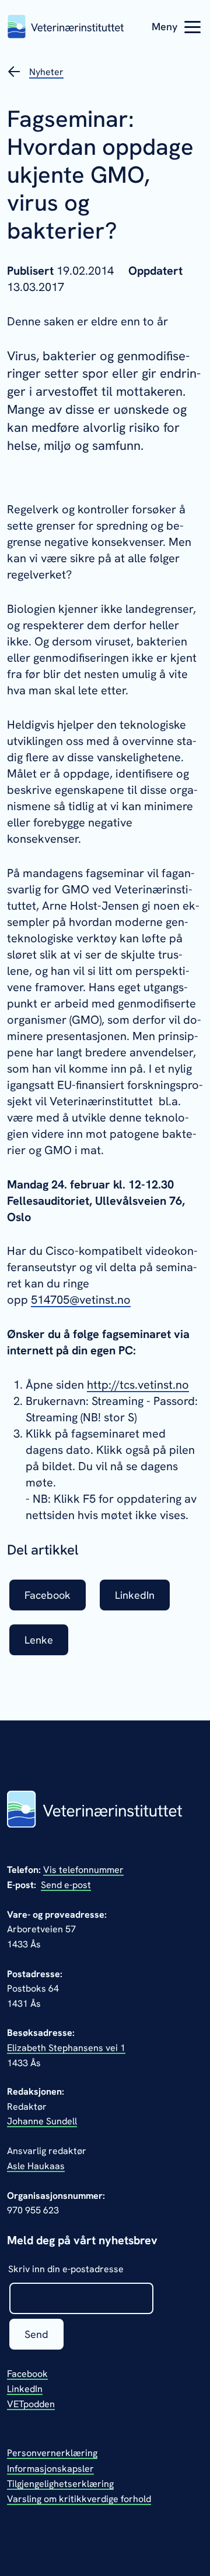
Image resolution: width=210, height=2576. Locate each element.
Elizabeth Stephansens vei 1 (66, 2048)
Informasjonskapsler (50, 2469)
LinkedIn (25, 2389)
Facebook (27, 2374)
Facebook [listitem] (48, 1595)
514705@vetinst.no (81, 1300)
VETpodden (31, 2404)
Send (36, 2334)
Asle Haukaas (36, 2166)
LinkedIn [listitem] (135, 1595)
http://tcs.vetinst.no (138, 1385)
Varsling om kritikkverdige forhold (79, 2499)
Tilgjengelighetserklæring (60, 2484)
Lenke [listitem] (39, 1640)
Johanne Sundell (42, 2121)
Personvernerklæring (52, 2453)
